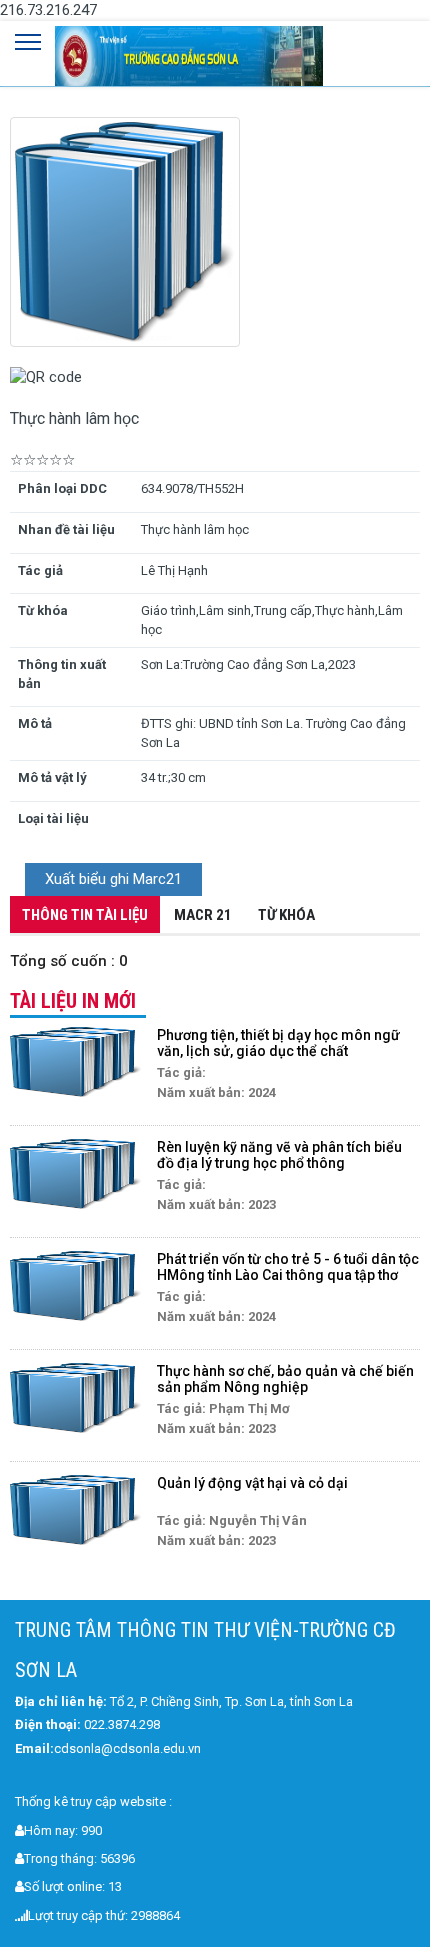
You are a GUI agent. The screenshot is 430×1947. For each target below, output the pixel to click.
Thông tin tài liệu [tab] (85, 915)
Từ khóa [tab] (286, 915)
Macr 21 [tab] (203, 915)
